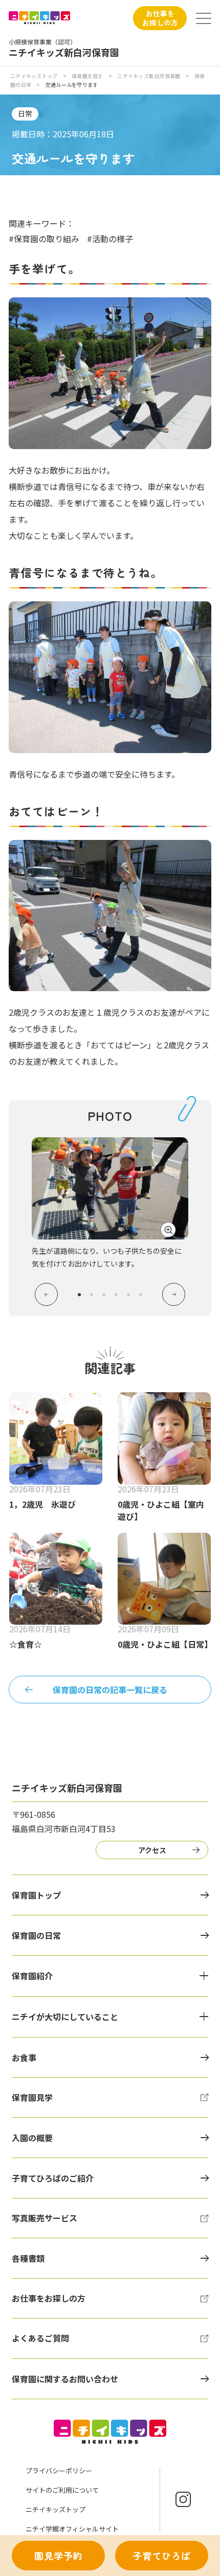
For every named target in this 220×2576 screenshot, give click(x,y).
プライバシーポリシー (59, 2470)
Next (174, 1294)
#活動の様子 (110, 239)
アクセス (152, 1850)
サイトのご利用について (62, 2490)
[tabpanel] (110, 1203)
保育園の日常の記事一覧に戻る (110, 1690)
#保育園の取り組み (44, 239)
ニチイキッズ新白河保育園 (149, 76)
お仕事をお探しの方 (160, 18)
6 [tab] (141, 1295)
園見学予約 (59, 2556)
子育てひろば (162, 2556)
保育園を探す (87, 76)
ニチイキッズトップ (34, 76)
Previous (46, 1294)
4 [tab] (116, 1295)
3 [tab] (104, 1295)
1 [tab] (79, 1295)
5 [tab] (128, 1295)
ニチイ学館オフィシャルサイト (72, 2529)
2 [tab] (92, 1295)
